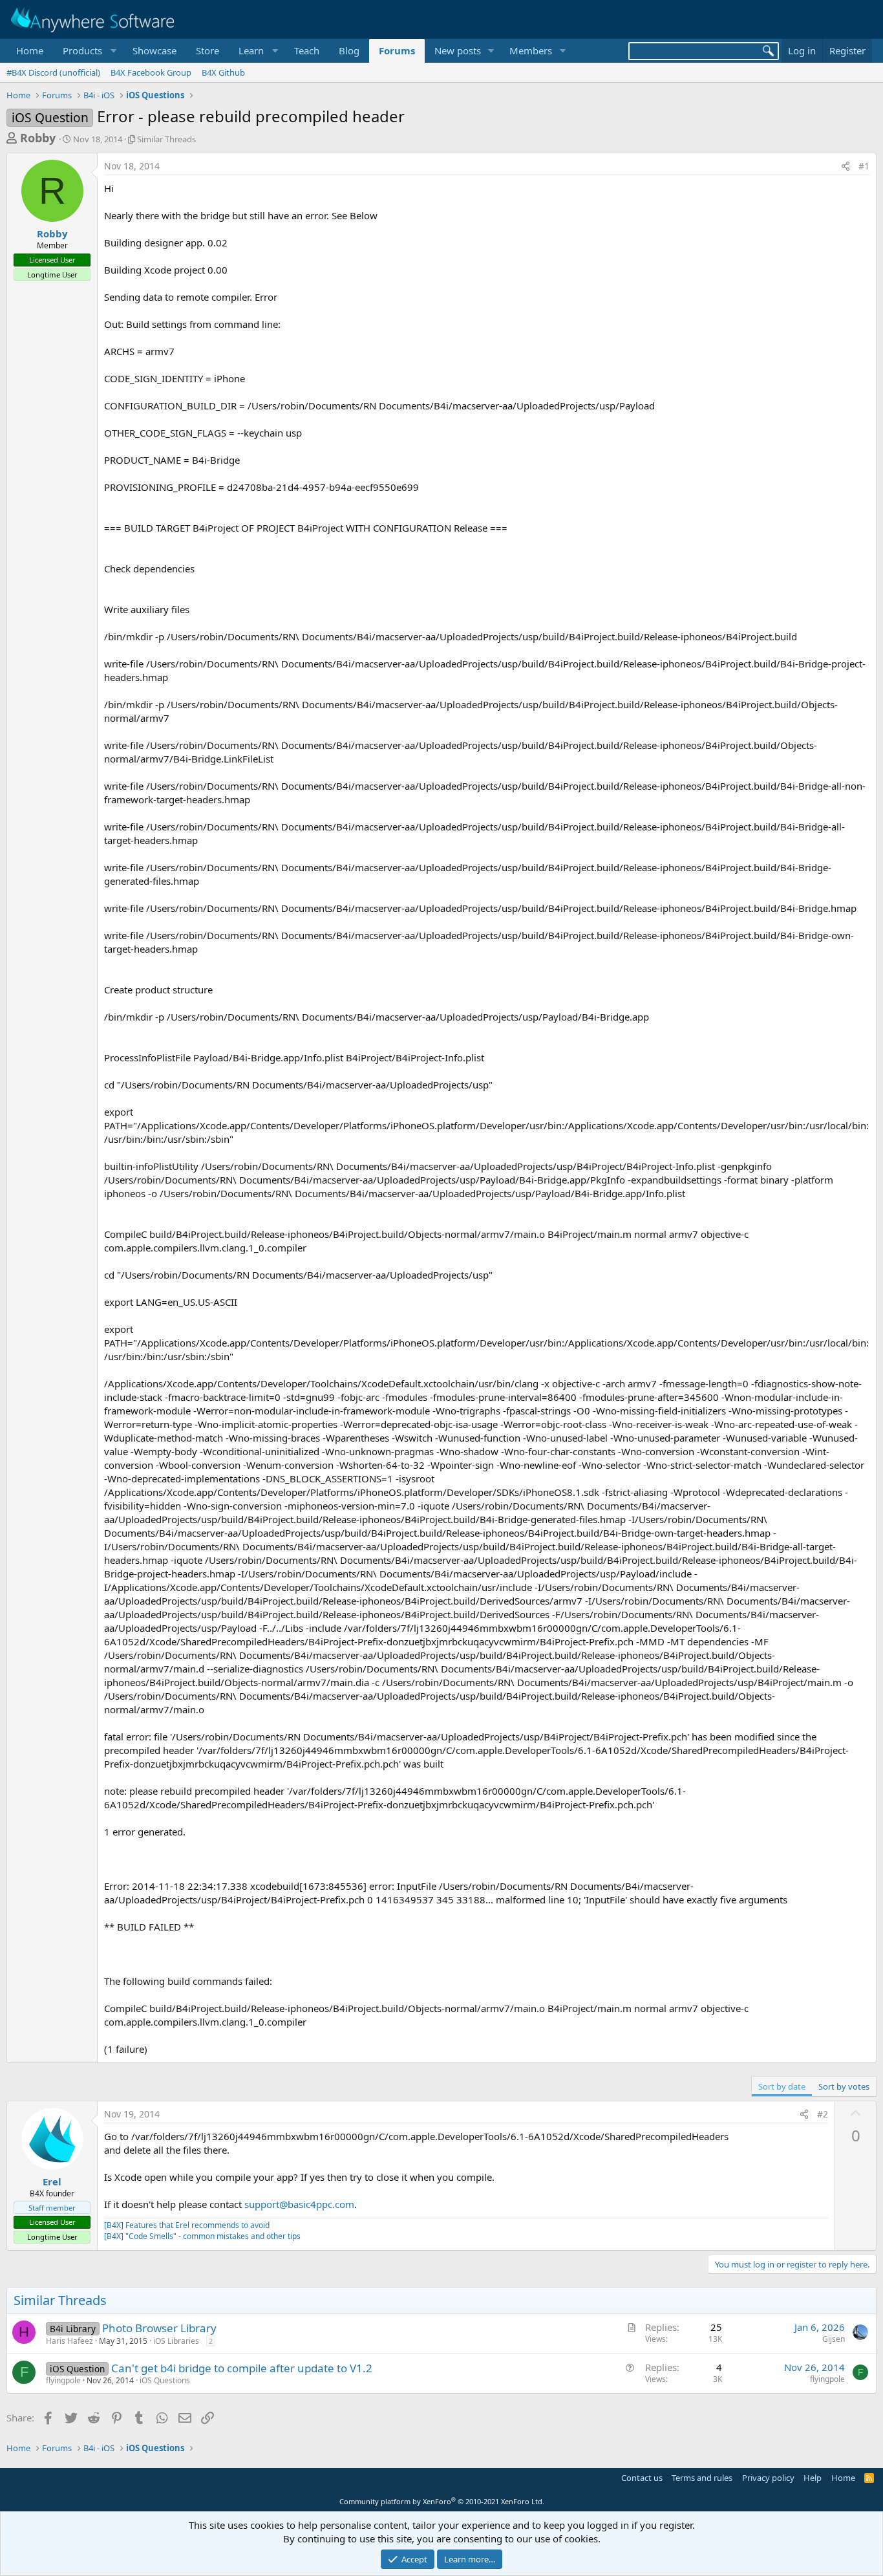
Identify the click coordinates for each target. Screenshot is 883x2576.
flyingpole (63, 2380)
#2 (823, 2114)
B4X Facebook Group (151, 72)
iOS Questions (165, 2380)
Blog (349, 50)
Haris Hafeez (69, 2341)
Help (813, 2478)
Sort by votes (844, 2086)
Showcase (154, 50)
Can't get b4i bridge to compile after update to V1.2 (242, 2368)
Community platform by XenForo (442, 2501)
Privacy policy (768, 2478)
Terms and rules (702, 2478)
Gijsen (834, 2339)
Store (207, 50)
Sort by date (782, 2086)
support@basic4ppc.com (299, 2204)
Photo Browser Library (159, 2328)
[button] (88, 51)
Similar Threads (166, 139)
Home (30, 50)
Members (531, 50)
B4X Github (223, 72)
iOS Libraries (176, 2341)
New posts (458, 50)
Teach (307, 50)
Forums (397, 50)
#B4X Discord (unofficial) (53, 72)
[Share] (846, 166)
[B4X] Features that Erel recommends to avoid (187, 2225)
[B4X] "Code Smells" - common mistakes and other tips (202, 2236)
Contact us (642, 2478)
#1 (864, 166)
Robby (38, 138)
